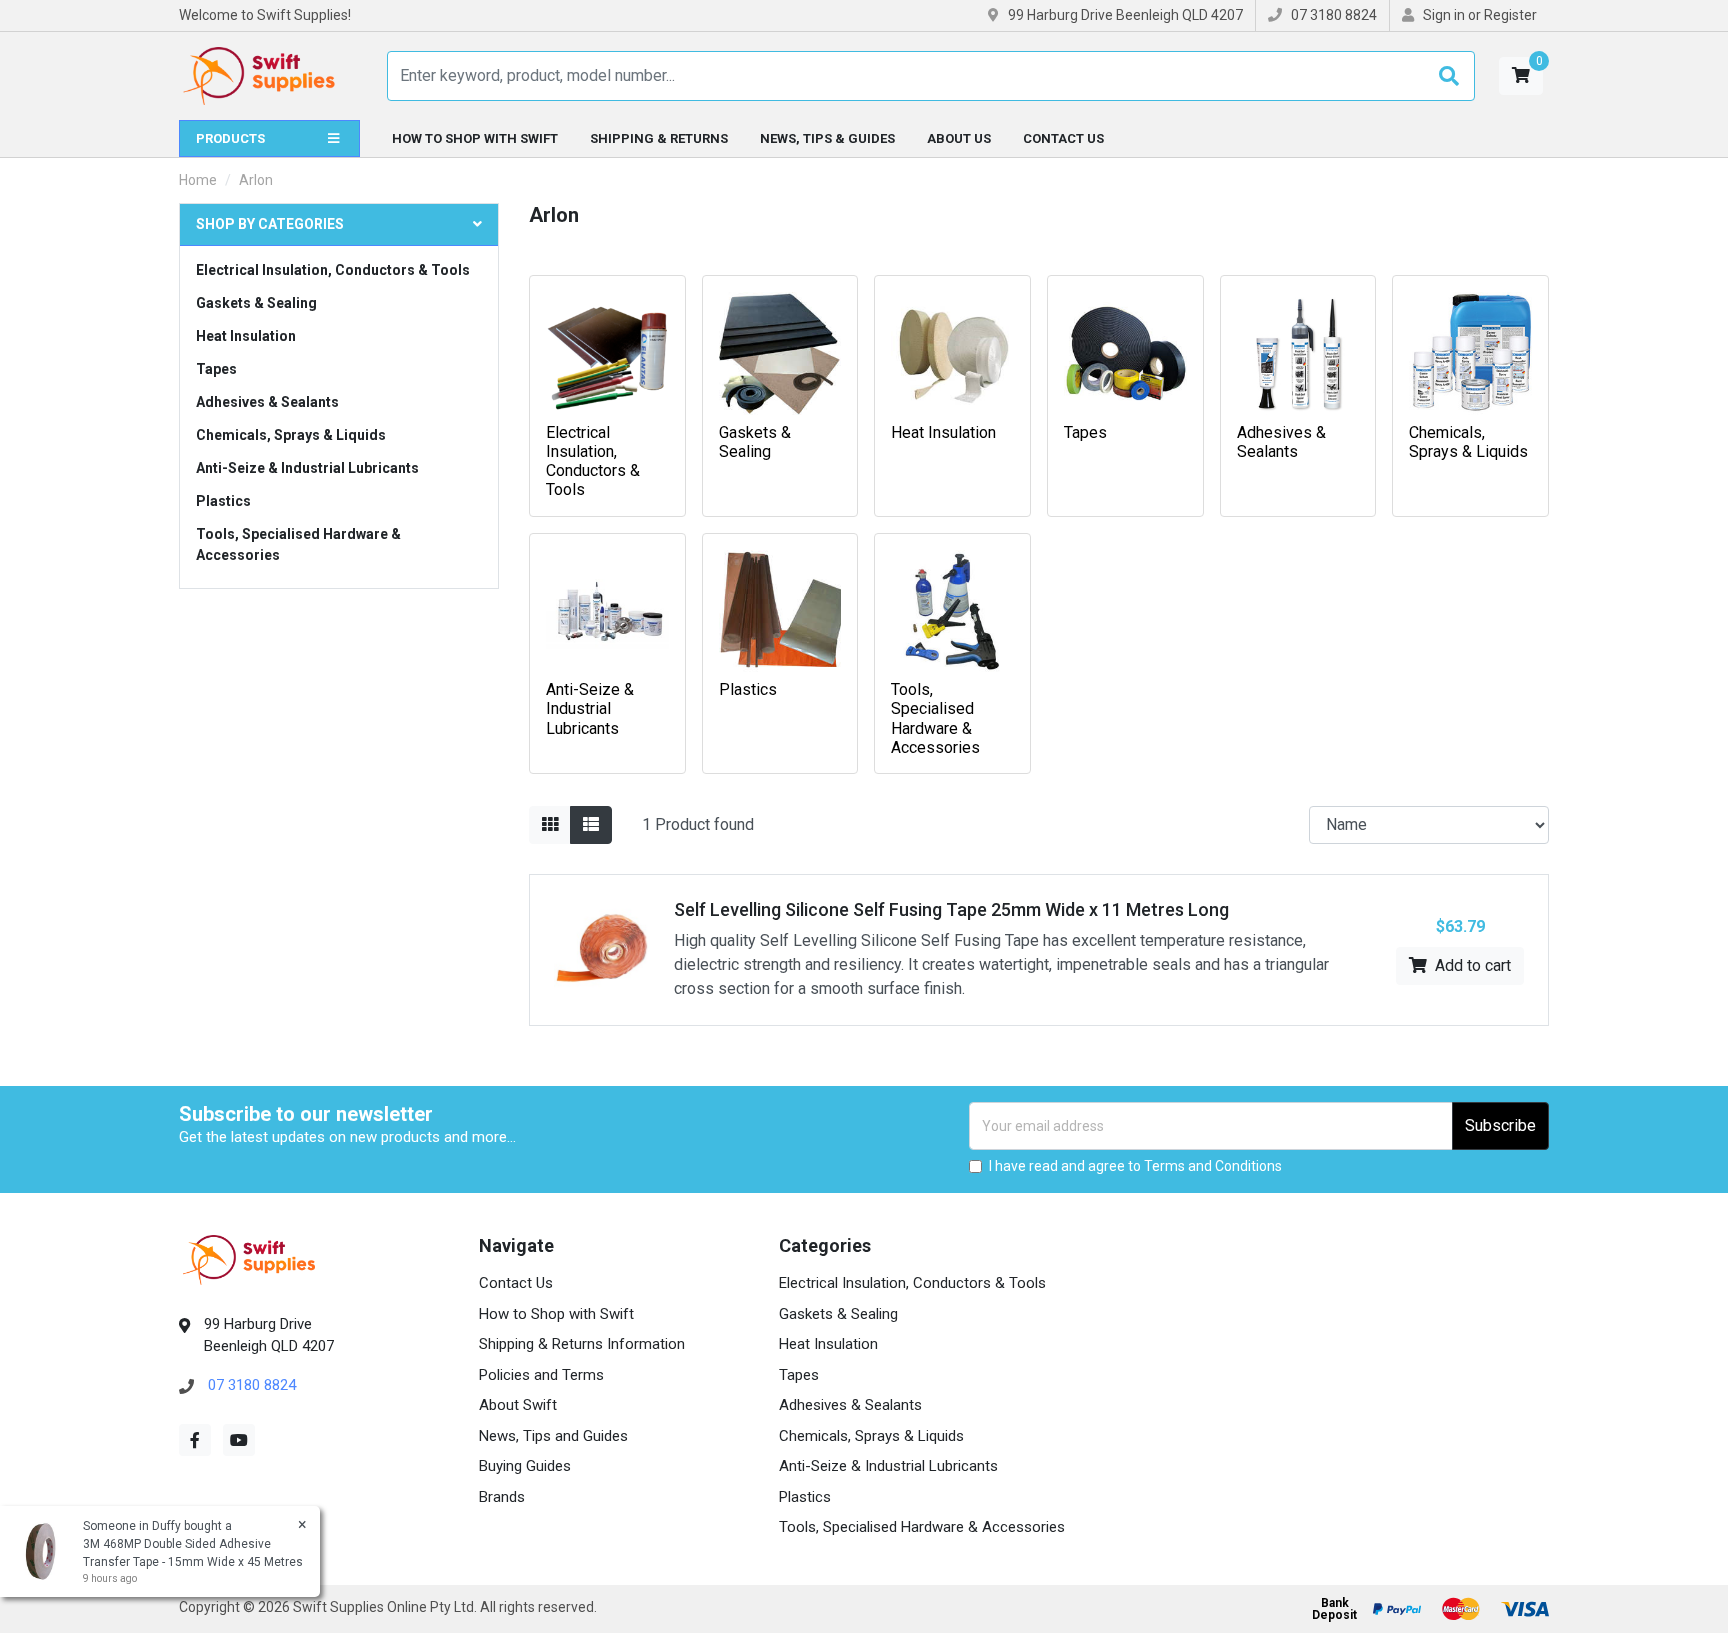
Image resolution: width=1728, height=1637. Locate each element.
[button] (1521, 76)
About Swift (518, 1405)
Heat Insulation (246, 336)
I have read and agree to (1135, 1166)
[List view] (591, 825)
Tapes (216, 369)
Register (1510, 15)
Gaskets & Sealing (256, 303)
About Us (959, 138)
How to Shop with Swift (475, 138)
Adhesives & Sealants (267, 402)
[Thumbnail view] (550, 825)
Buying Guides (525, 1466)
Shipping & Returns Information (582, 1344)
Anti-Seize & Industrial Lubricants (307, 468)
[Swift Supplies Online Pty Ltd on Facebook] (195, 1440)
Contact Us (1063, 138)
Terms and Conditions (1213, 1166)
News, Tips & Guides (827, 138)
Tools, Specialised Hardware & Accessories (298, 544)
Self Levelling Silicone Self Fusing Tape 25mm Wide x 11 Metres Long (951, 909)
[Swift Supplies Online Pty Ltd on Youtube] (239, 1440)
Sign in (1444, 15)
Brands (502, 1497)
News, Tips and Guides (553, 1436)
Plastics (223, 501)
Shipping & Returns (659, 138)
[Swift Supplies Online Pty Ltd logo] (259, 76)
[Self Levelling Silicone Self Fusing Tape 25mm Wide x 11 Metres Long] (602, 948)
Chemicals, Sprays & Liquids (291, 435)
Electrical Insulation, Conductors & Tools (333, 270)
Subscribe (1500, 1125)
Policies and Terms (541, 1375)
